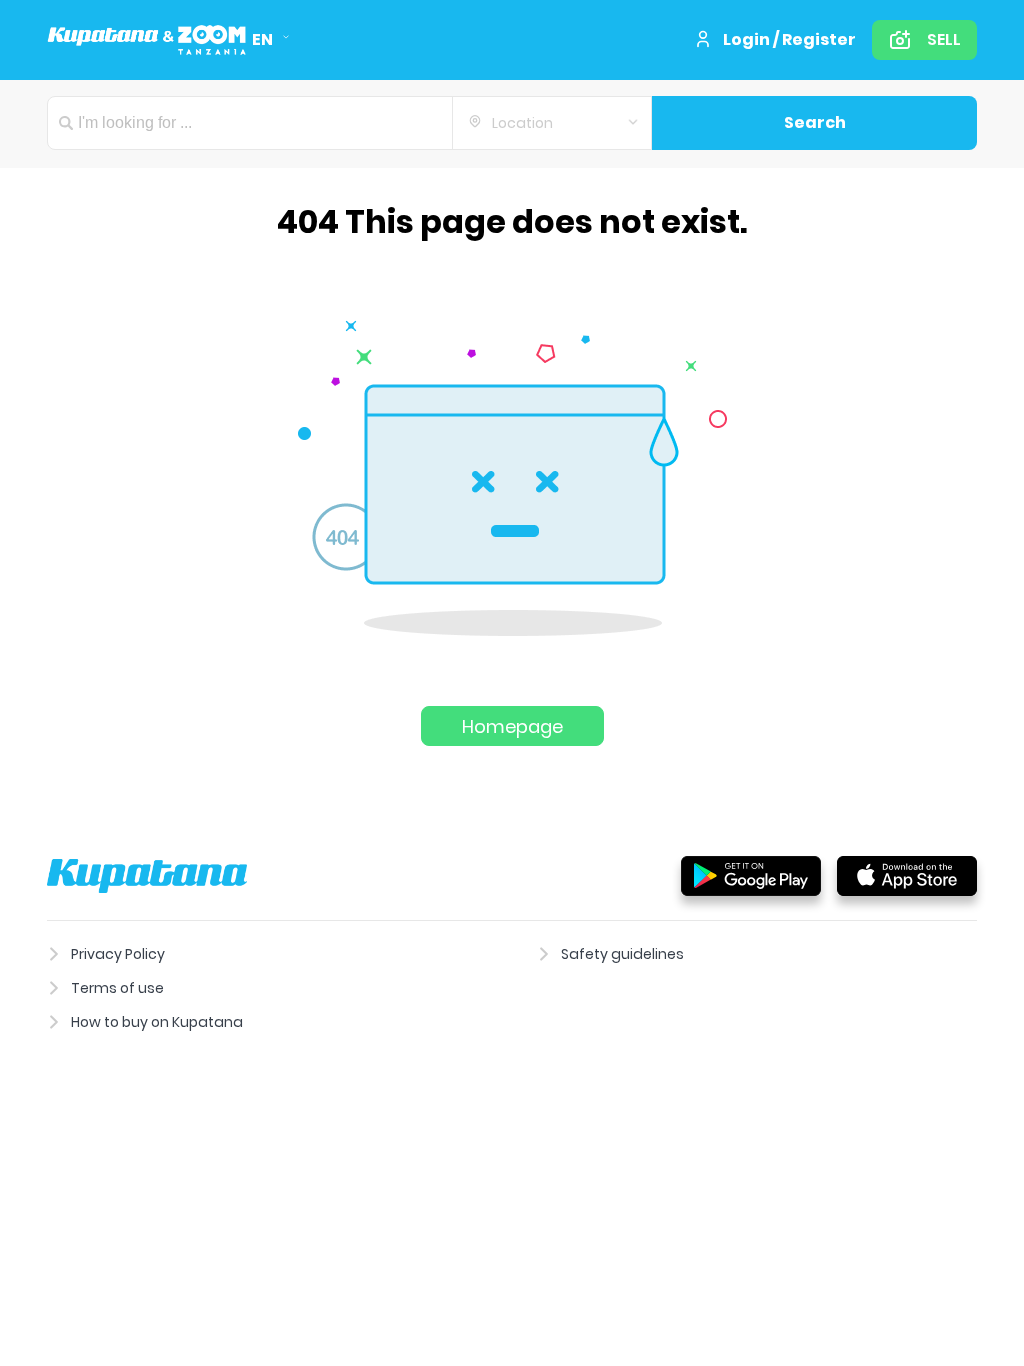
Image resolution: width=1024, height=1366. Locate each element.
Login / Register (789, 39)
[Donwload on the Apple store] (907, 875)
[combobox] (552, 123)
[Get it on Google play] (751, 875)
